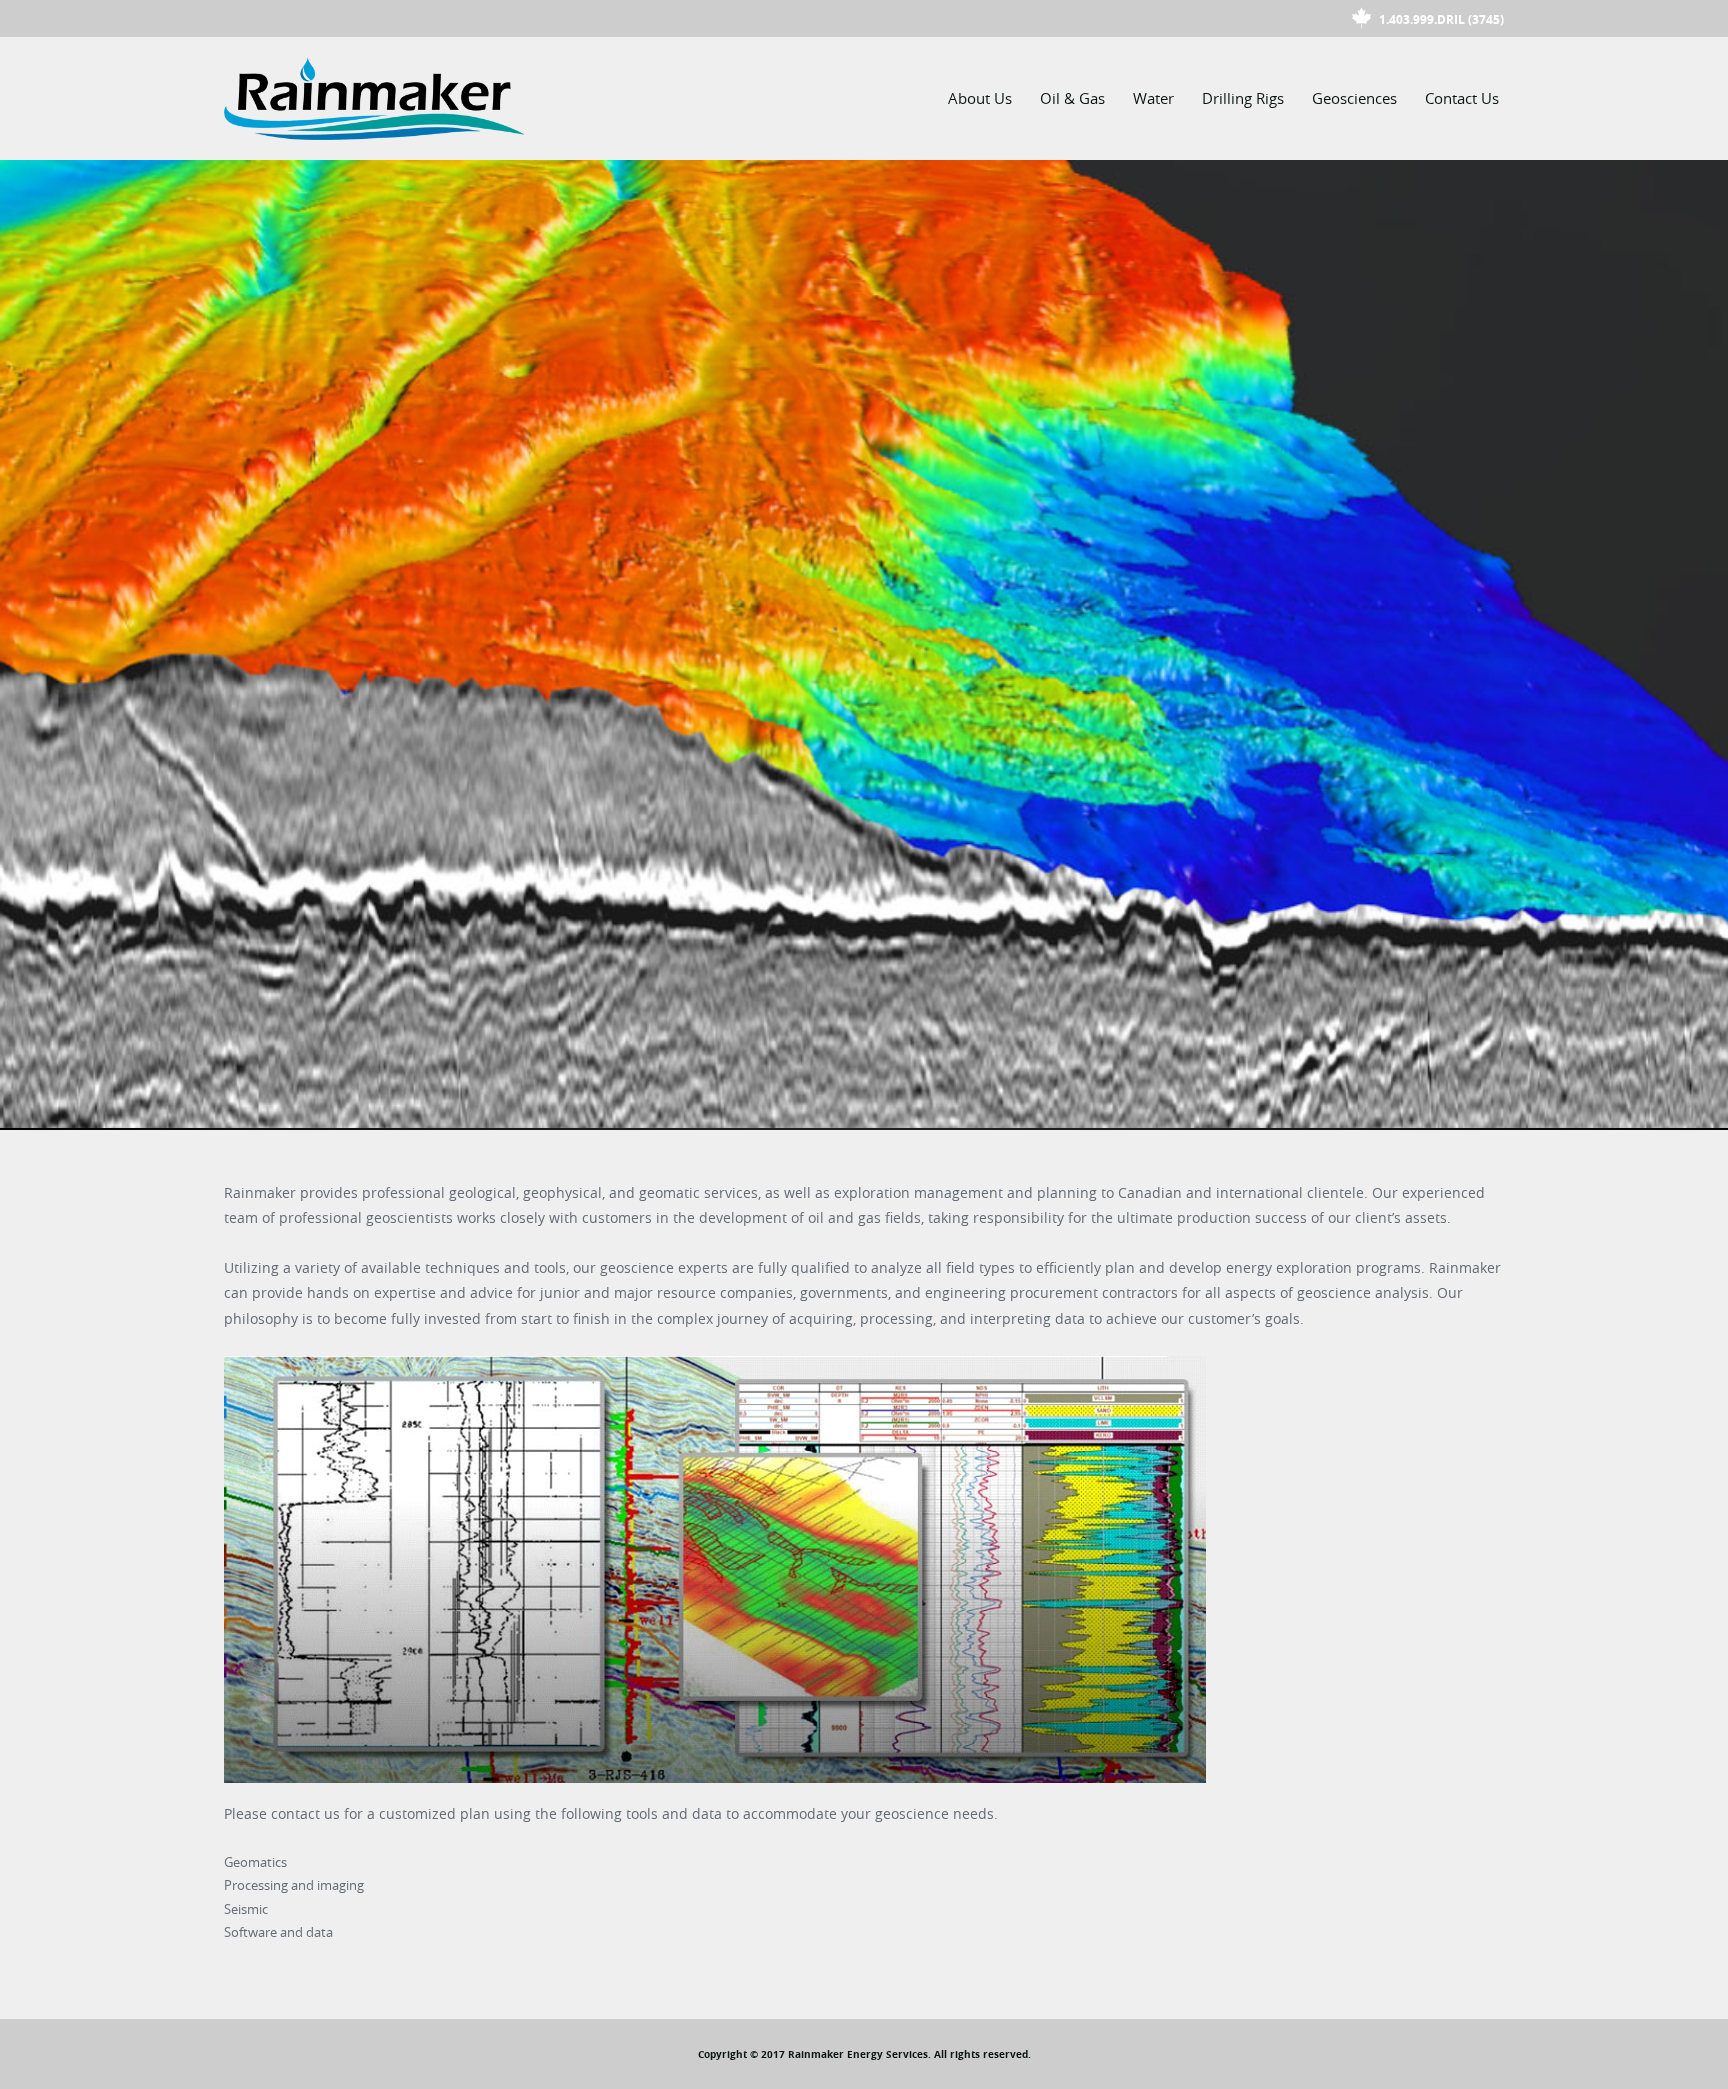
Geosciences (1354, 98)
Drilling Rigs (1243, 98)
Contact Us (1462, 98)
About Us (980, 98)
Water (1153, 98)
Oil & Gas (1072, 98)
